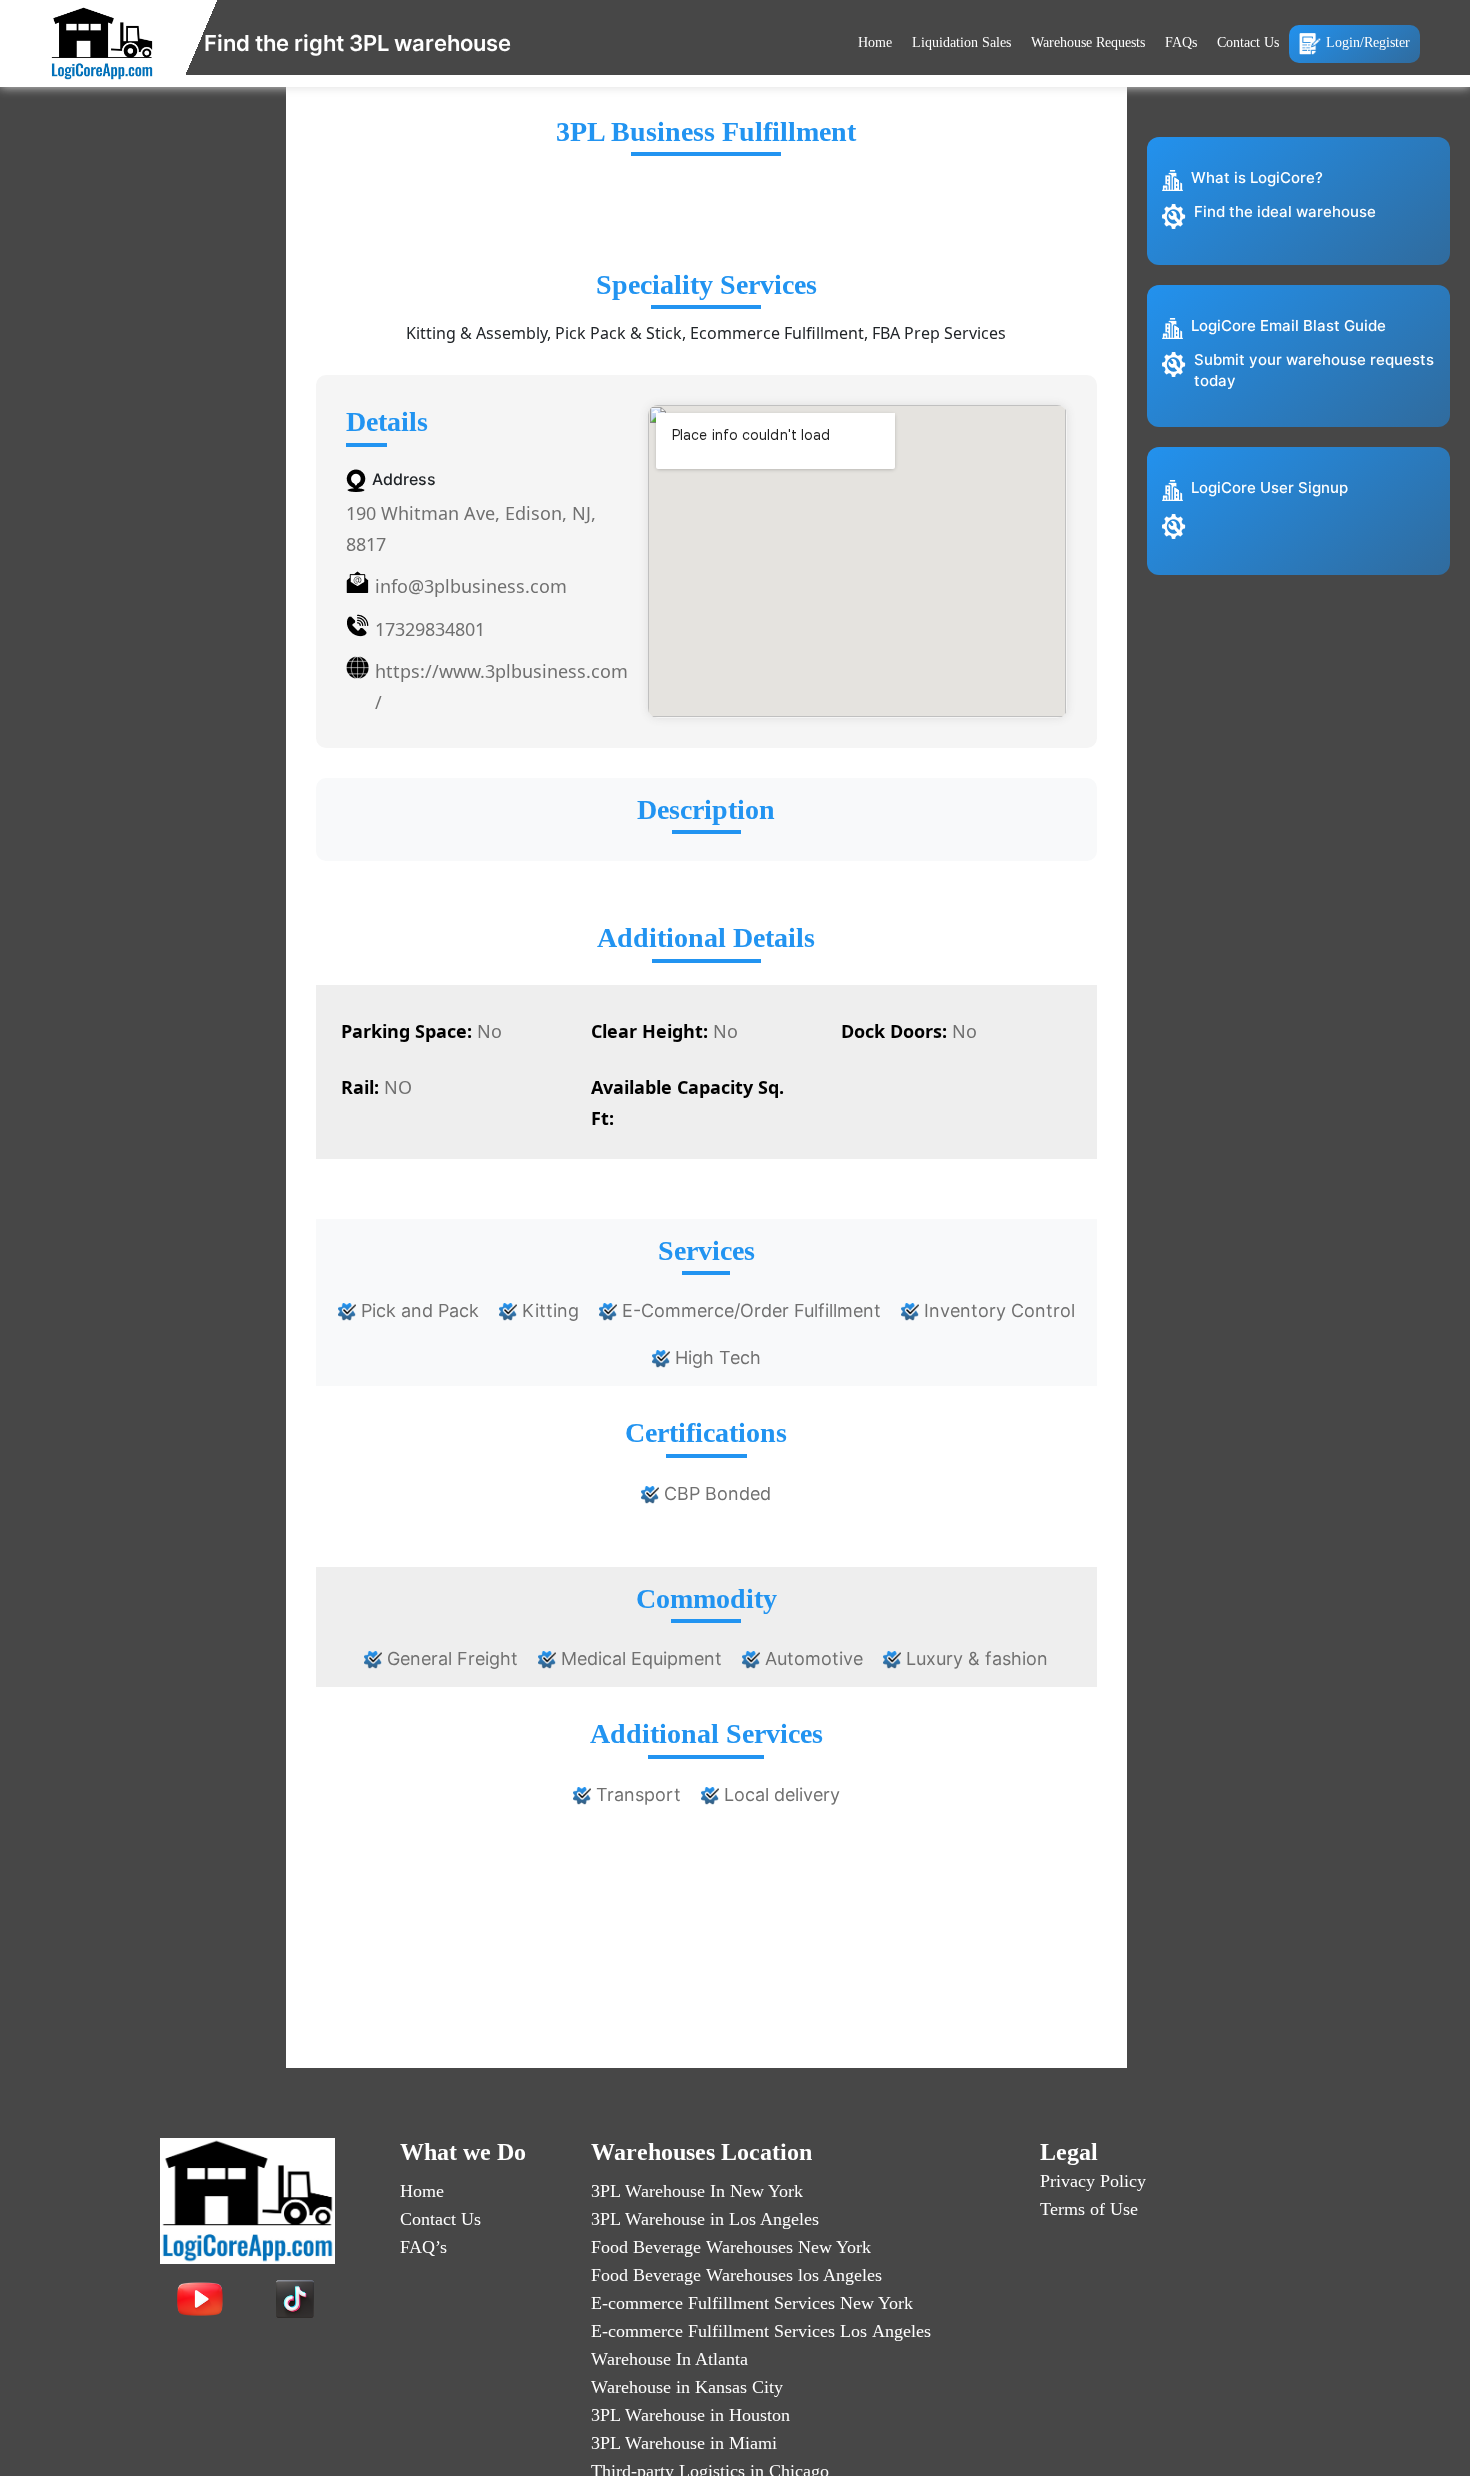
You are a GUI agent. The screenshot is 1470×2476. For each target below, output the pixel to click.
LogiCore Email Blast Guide (1288, 325)
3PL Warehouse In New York (697, 2191)
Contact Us (1248, 42)
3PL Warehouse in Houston (690, 2415)
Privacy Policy (1093, 2181)
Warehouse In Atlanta (669, 2359)
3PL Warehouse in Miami (684, 2443)
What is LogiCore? (1257, 177)
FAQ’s (423, 2247)
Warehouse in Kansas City (687, 2387)
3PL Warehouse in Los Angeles (705, 2219)
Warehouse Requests (1088, 42)
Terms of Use (1089, 2209)
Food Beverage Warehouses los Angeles (736, 2275)
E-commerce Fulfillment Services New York (752, 2303)
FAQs (1181, 42)
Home (875, 42)
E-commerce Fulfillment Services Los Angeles (761, 2331)
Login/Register (1368, 42)
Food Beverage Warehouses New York (731, 2247)
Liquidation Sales (961, 42)
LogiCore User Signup (1269, 487)
